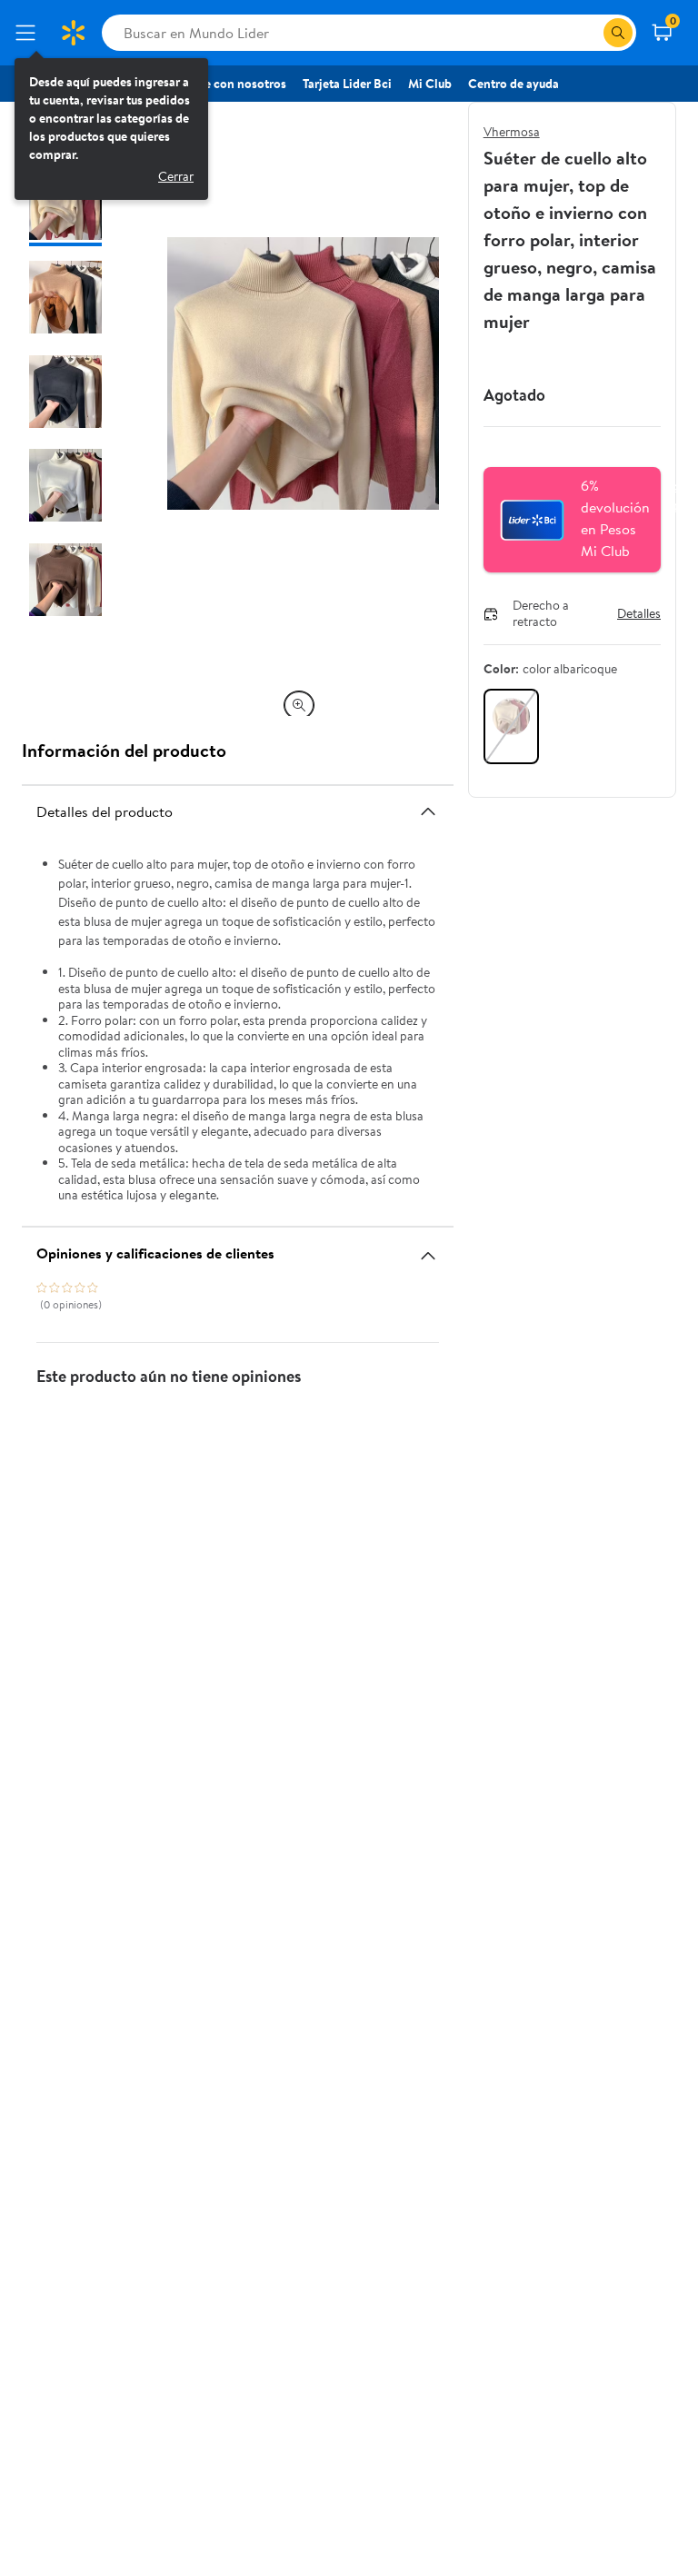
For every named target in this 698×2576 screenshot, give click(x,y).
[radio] (511, 726)
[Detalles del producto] (428, 811)
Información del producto (124, 750)
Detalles (639, 614)
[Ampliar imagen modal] (299, 705)
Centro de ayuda (514, 84)
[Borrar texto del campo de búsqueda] (589, 33)
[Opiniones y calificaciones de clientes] (428, 1248)
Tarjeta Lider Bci (347, 84)
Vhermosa (512, 132)
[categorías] (618, 33)
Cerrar (176, 176)
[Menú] (29, 33)
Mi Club (430, 84)
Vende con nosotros (231, 84)
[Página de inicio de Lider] (73, 33)
